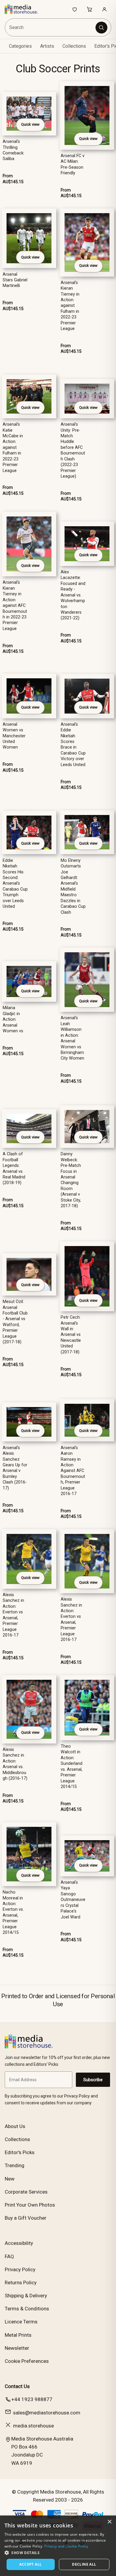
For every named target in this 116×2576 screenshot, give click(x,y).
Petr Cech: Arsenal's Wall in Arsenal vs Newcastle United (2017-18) (71, 1335)
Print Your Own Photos (30, 2205)
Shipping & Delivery (26, 2296)
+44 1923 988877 (32, 2399)
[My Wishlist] (75, 9)
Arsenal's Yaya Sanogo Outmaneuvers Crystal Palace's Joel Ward (73, 1900)
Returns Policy (21, 2282)
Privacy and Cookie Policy (66, 2546)
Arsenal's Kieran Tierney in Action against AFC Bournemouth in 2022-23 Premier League (15, 606)
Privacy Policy (20, 2269)
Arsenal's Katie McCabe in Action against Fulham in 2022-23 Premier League (13, 448)
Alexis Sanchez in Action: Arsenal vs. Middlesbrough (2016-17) (15, 1764)
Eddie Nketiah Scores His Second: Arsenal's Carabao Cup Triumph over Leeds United (15, 884)
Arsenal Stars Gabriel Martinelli (15, 280)
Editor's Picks (20, 2152)
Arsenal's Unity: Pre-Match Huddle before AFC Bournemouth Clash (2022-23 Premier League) (73, 450)
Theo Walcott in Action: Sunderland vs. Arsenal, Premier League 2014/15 (72, 1766)
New (10, 2179)
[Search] (101, 28)
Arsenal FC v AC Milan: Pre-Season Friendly (73, 164)
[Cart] (90, 9)
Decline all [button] (84, 2564)
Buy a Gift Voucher (26, 2218)
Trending (15, 2165)
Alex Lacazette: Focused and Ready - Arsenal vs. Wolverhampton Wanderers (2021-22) (73, 595)
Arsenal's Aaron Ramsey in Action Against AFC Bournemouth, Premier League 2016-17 (73, 1471)
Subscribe (93, 2080)
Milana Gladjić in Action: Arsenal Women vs (13, 1019)
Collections (74, 46)
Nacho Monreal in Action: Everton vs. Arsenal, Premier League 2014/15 (13, 1912)
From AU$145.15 (13, 179)
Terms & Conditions (27, 2309)
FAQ (9, 2256)
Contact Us (17, 2386)
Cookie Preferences (27, 2361)
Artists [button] (47, 46)
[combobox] (51, 27)
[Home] (25, 9)
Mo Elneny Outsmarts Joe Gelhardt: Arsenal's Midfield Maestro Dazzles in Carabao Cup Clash (73, 886)
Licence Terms (21, 2322)
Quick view (30, 124)
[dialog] (58, 2546)
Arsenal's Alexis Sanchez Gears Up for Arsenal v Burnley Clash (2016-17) (15, 1468)
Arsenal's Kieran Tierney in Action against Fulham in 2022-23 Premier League (70, 306)
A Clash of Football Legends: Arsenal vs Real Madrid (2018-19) (14, 1168)
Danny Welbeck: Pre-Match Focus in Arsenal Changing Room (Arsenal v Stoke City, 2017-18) (71, 1180)
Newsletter (17, 2348)
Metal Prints (18, 2335)
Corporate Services (26, 2192)
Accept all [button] (30, 2564)
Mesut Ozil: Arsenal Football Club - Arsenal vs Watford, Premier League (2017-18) (15, 1322)
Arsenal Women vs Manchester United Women (14, 736)
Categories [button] (20, 46)
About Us (15, 2126)
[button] (58, 2553)
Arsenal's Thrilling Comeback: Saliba (14, 150)
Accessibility (19, 2243)
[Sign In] (104, 9)
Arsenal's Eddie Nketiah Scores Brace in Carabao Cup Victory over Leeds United (73, 745)
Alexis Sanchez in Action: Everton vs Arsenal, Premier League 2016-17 (13, 1615)
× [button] (109, 2522)
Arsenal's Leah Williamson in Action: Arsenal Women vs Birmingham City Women (72, 1038)
